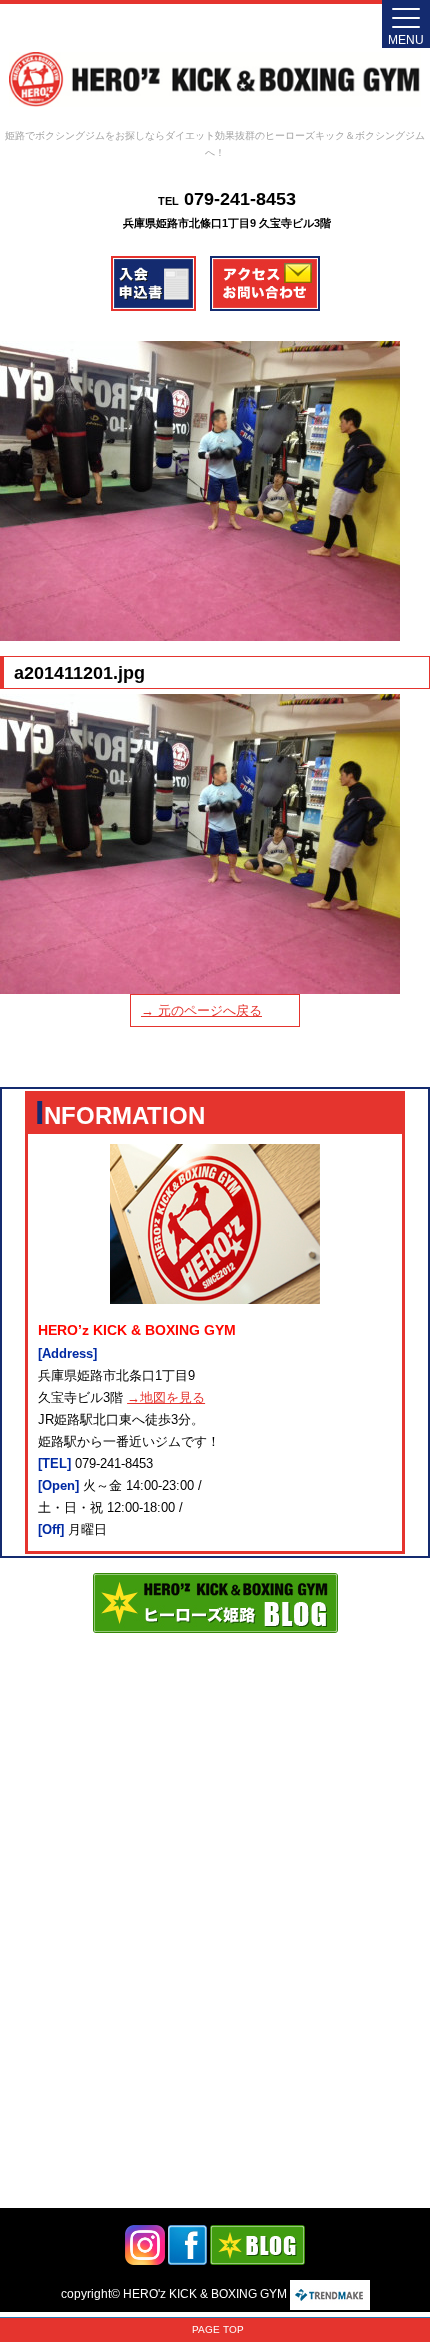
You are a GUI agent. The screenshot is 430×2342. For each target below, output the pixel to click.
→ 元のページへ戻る (201, 1010)
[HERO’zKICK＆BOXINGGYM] (215, 79)
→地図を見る (166, 1397)
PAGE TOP (218, 2329)
